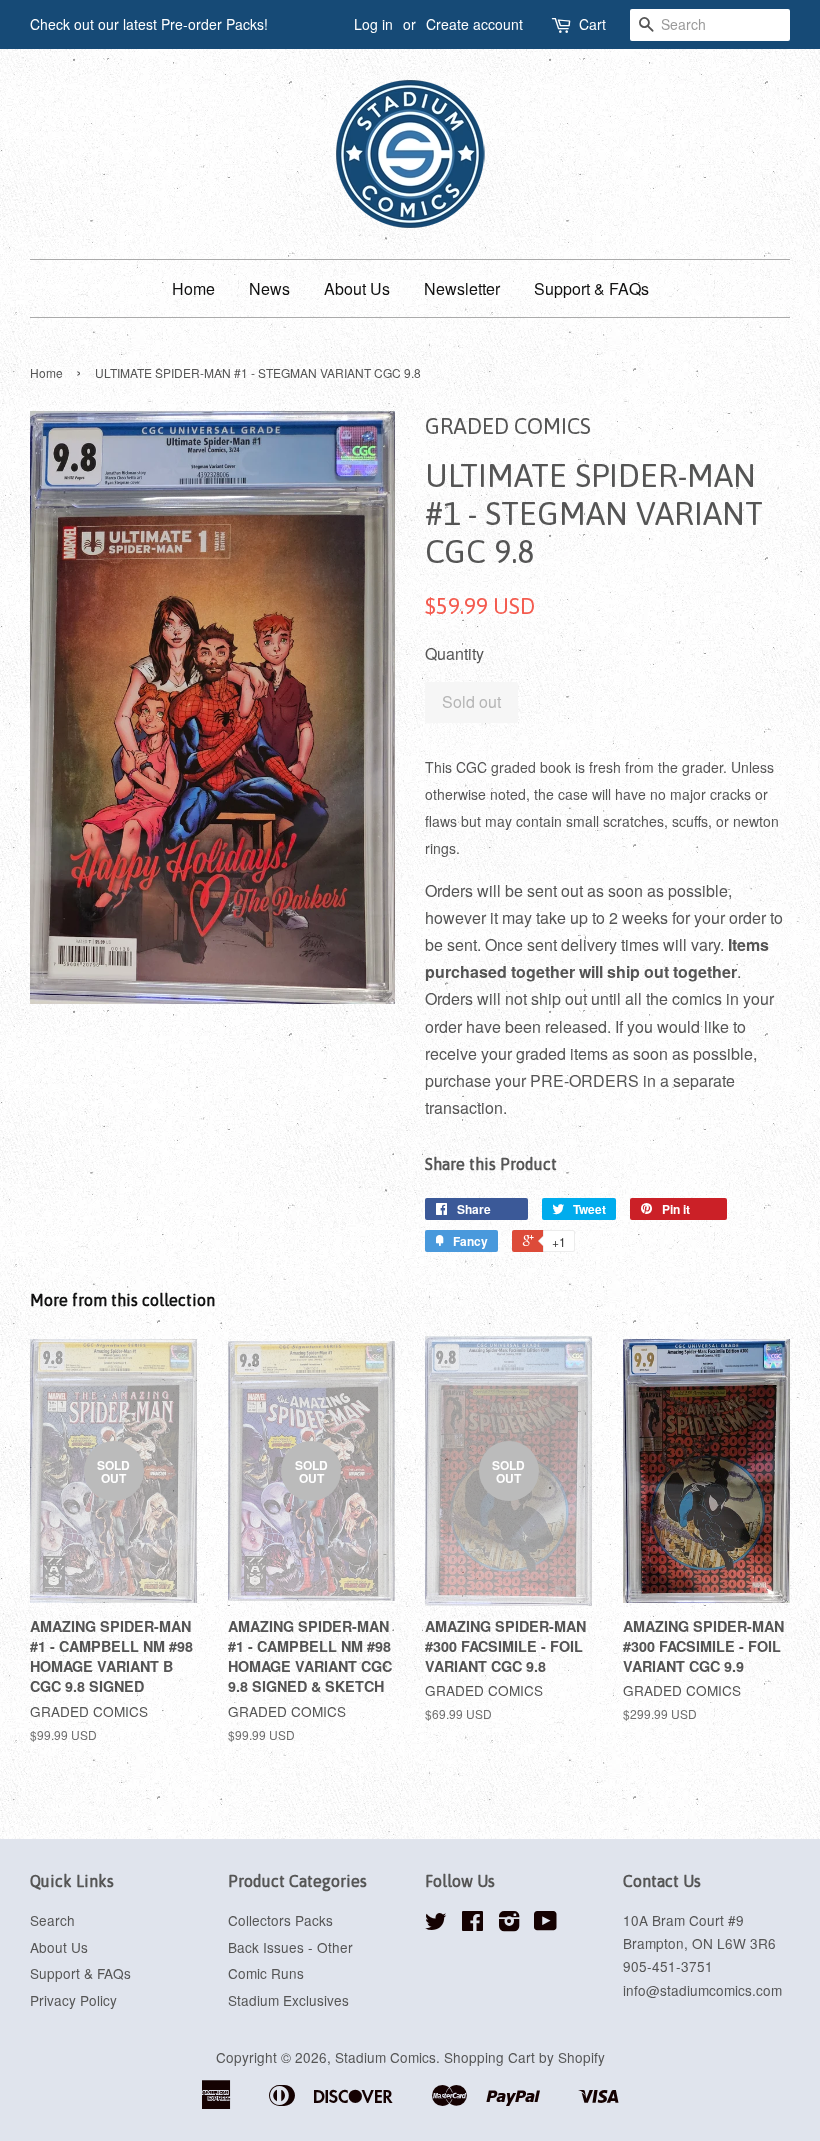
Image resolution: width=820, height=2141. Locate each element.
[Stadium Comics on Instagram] (509, 1924)
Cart (592, 24)
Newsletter (462, 288)
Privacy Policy (73, 2000)
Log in (373, 24)
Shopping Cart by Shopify (524, 2057)
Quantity (454, 653)
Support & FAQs (591, 288)
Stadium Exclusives (288, 2000)
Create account (474, 24)
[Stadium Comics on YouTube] (545, 1924)
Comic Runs (266, 1973)
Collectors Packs (280, 1920)
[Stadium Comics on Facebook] (472, 1924)
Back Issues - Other (290, 1947)
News (269, 288)
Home (193, 288)
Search (52, 1920)
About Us (357, 288)
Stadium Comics (385, 2057)
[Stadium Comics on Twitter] (436, 1924)
